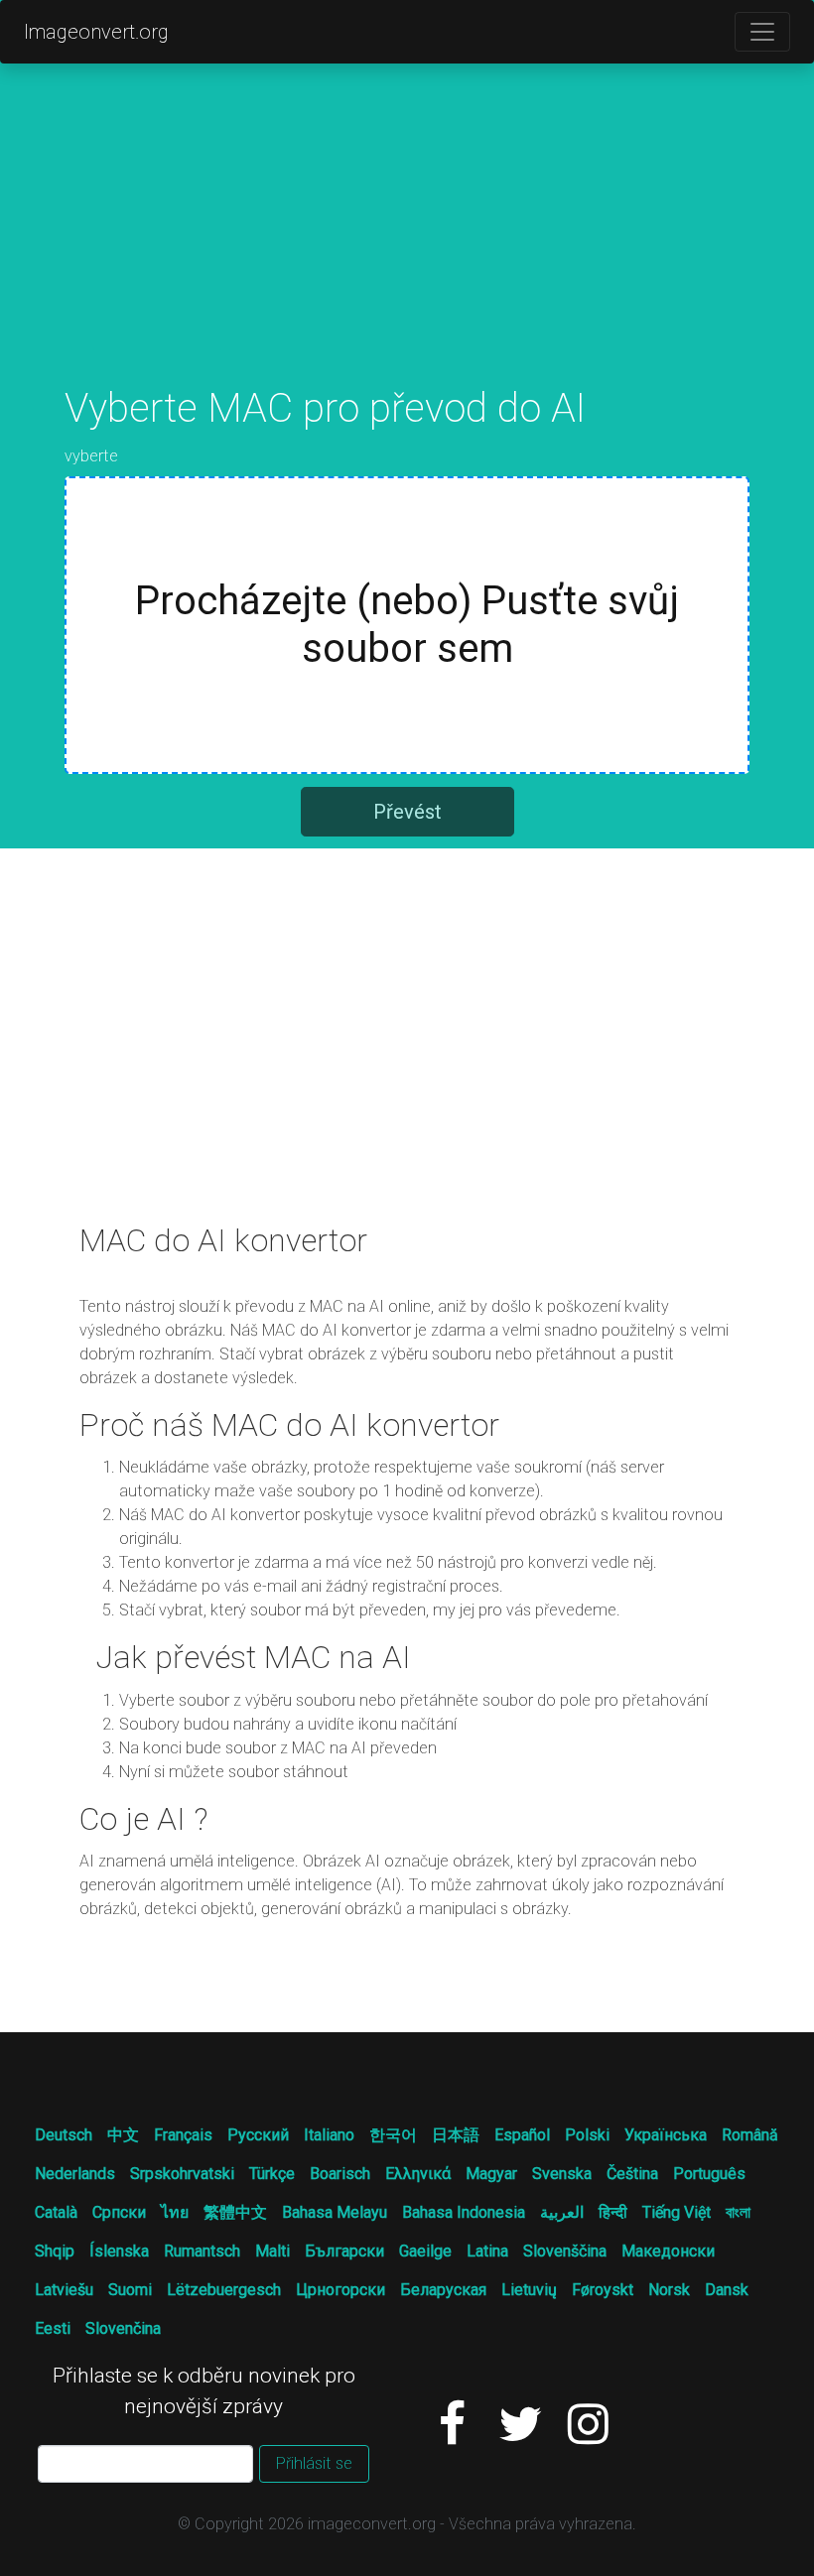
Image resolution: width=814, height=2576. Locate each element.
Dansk (727, 2290)
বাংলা (738, 2212)
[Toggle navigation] (762, 32)
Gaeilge (425, 2251)
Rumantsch (202, 2251)
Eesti (53, 2328)
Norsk (669, 2290)
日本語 (456, 2135)
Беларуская (443, 2290)
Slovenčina (123, 2328)
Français (183, 2135)
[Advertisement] (407, 246)
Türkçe (272, 2174)
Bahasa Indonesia (464, 2212)
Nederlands (75, 2174)
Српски (119, 2212)
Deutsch (64, 2135)
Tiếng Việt (677, 2212)
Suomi (130, 2290)
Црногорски (340, 2290)
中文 (123, 2135)
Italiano (329, 2135)
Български (344, 2251)
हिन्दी (613, 2212)
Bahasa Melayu (335, 2212)
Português (709, 2174)
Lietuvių (529, 2290)
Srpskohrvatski (182, 2174)
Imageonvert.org (96, 32)
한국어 (393, 2135)
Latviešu (64, 2290)
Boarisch (340, 2174)
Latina (487, 2251)
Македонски (668, 2251)
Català (56, 2212)
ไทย (175, 2212)
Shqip (55, 2251)
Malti (272, 2251)
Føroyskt (603, 2290)
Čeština (632, 2174)
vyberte (91, 456)
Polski (587, 2135)
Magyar (491, 2174)
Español (522, 2135)
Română (750, 2135)
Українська (666, 2135)
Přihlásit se (314, 2463)
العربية (562, 2212)
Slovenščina (565, 2251)
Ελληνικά (418, 2174)
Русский (258, 2135)
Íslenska (119, 2251)
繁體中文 (235, 2212)
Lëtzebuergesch (224, 2290)
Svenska (562, 2174)
